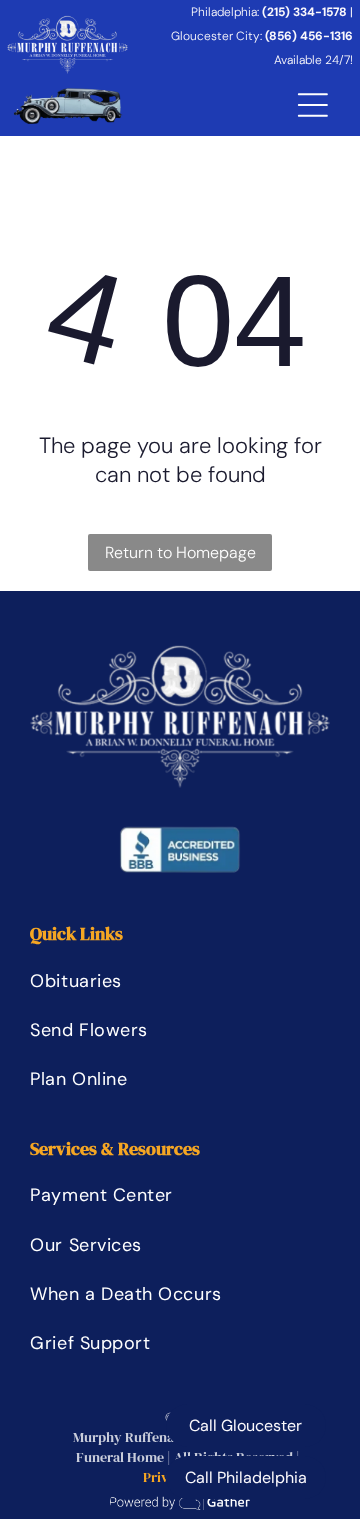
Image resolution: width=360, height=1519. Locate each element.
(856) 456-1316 (309, 36)
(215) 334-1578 (304, 12)
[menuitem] (125, 980)
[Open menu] (313, 105)
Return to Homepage (180, 552)
